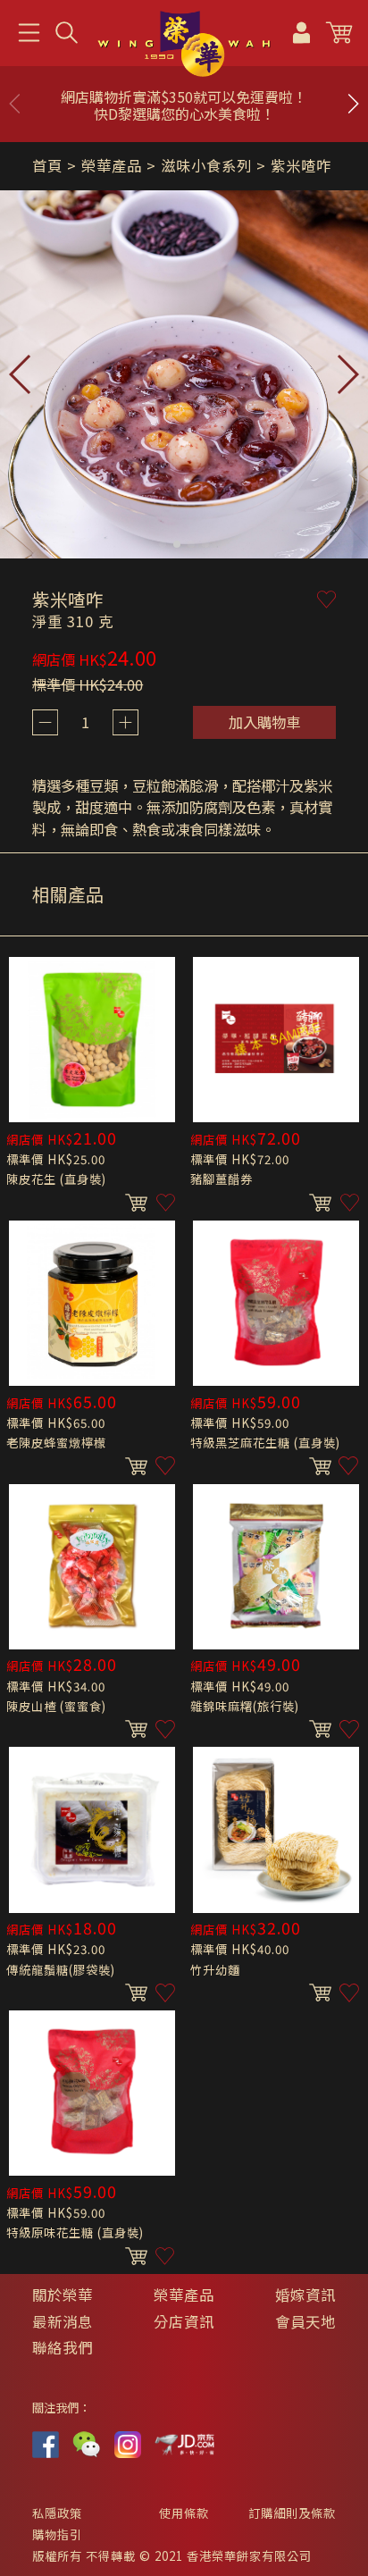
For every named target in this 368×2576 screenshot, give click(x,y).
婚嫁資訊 (305, 2295)
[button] (353, 104)
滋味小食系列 (206, 165)
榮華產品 (184, 2295)
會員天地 (305, 2321)
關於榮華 (63, 2295)
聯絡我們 (63, 2347)
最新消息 (63, 2321)
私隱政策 (57, 2513)
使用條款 (184, 2513)
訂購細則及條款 (292, 2513)
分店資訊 (184, 2321)
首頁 (47, 165)
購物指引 (57, 2534)
